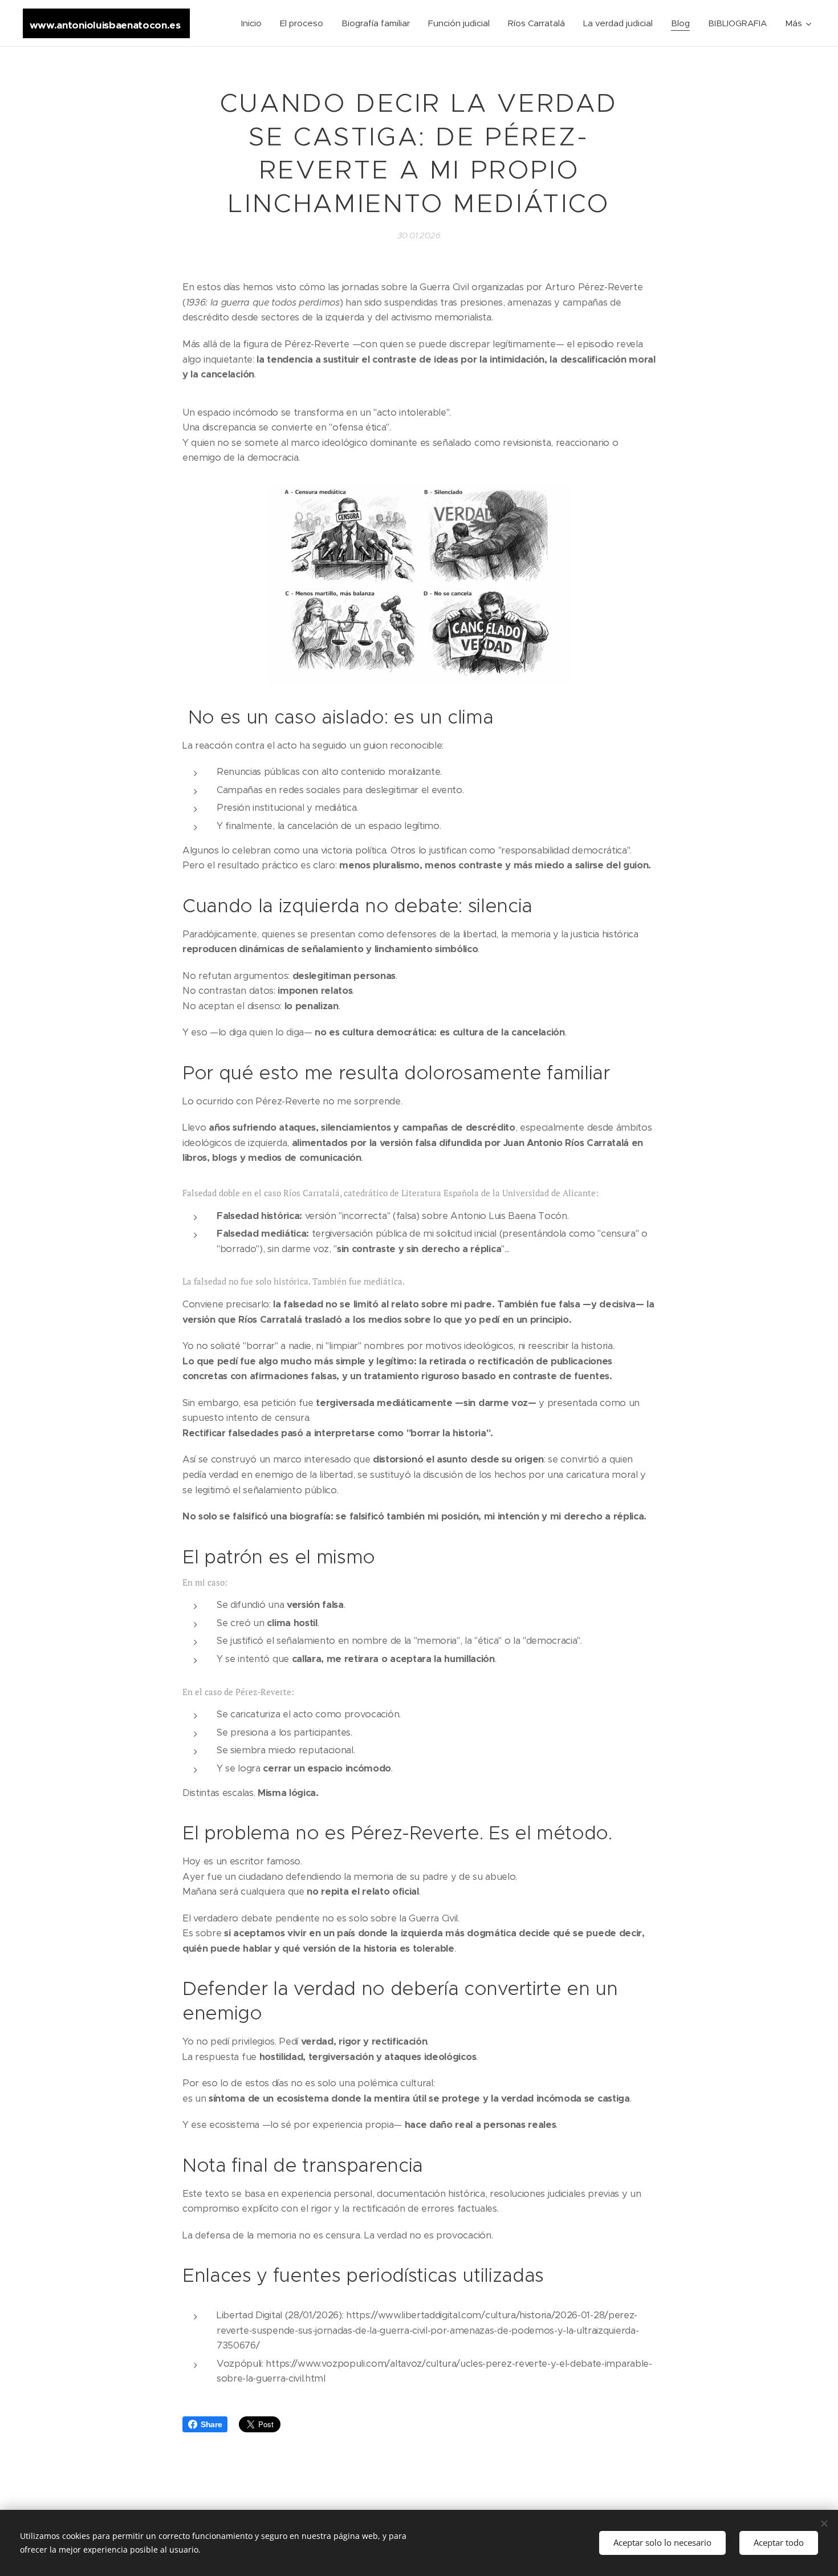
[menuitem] (255, 23)
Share (211, 2424)
